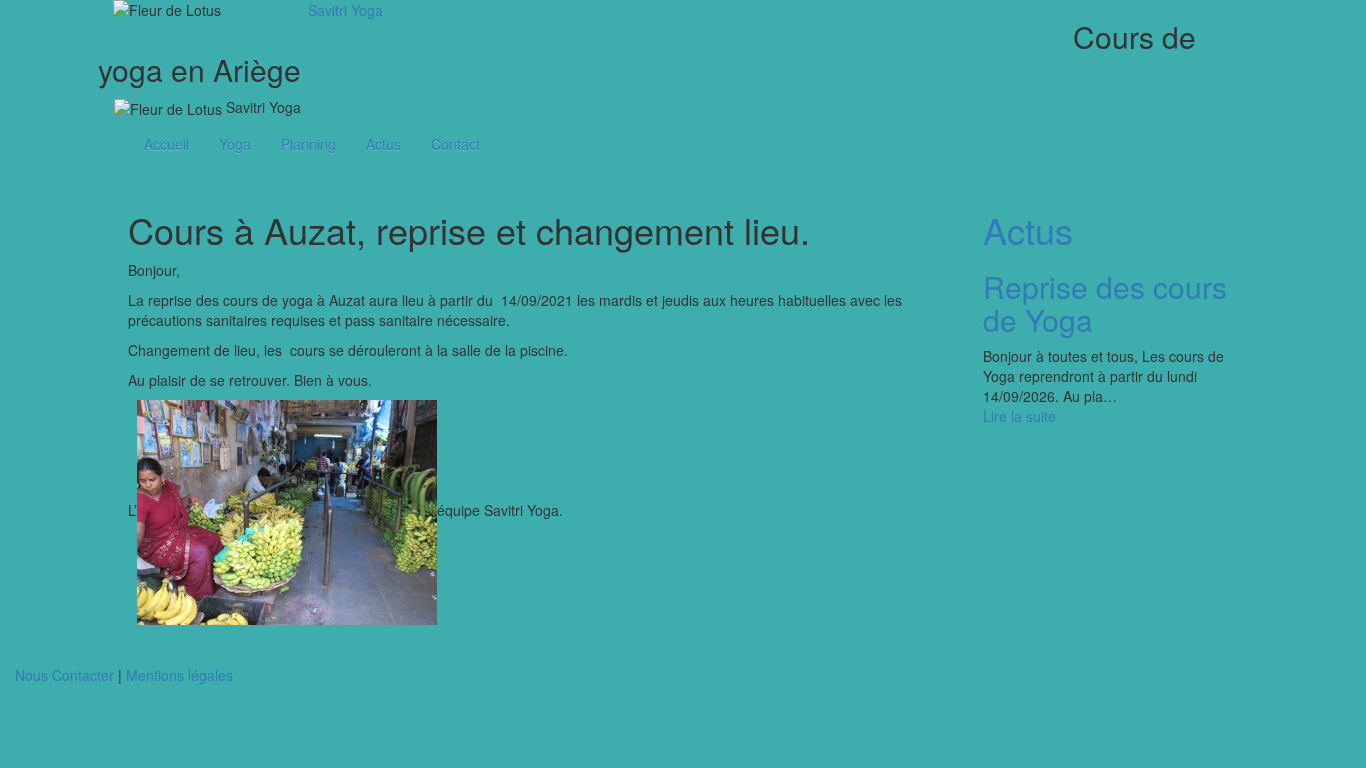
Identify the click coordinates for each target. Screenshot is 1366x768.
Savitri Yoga (345, 10)
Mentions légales (179, 675)
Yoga (235, 144)
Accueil (166, 144)
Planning (308, 144)
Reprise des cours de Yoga (1105, 303)
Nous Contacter (64, 675)
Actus (383, 144)
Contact (455, 144)
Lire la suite (1019, 416)
